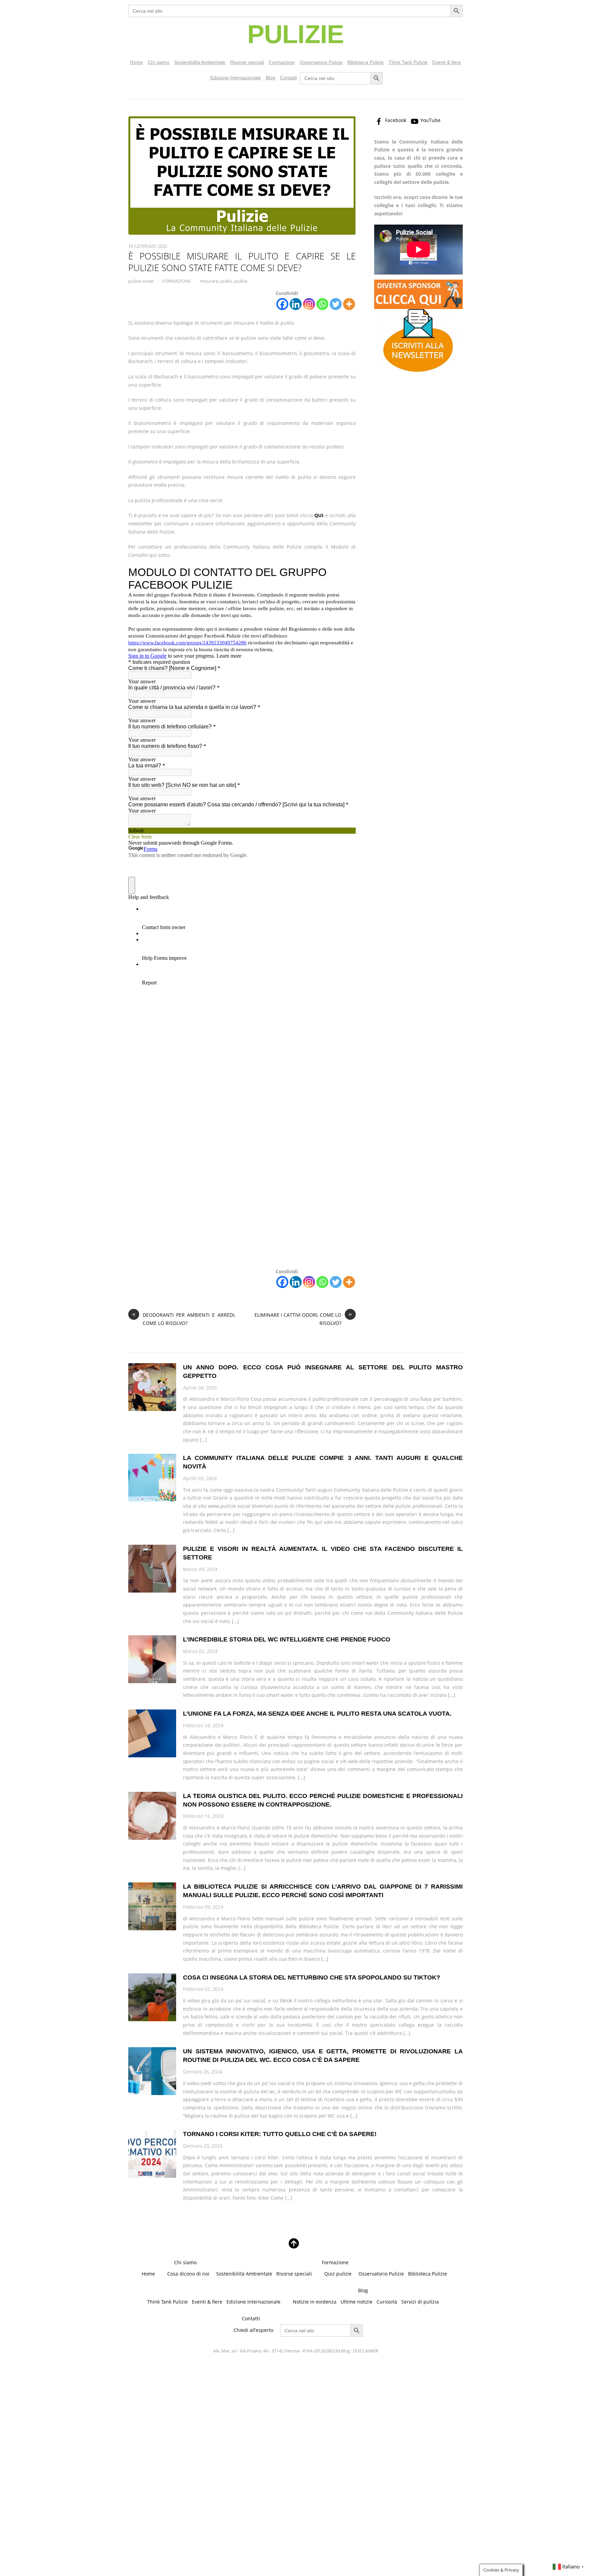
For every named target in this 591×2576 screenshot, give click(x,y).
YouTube (430, 120)
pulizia (241, 281)
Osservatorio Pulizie (321, 62)
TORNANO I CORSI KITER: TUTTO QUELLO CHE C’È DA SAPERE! (280, 2134)
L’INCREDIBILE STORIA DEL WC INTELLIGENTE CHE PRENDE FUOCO (287, 1639)
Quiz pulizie (338, 2274)
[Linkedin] (296, 304)
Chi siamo (159, 62)
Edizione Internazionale (236, 78)
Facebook (395, 120)
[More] (349, 304)
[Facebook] (282, 304)
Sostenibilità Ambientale (200, 62)
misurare (209, 281)
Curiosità (387, 2302)
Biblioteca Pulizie (366, 62)
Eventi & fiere (447, 62)
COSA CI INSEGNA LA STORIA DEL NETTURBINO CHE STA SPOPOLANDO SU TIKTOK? (312, 1977)
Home (136, 62)
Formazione (282, 62)
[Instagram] (309, 304)
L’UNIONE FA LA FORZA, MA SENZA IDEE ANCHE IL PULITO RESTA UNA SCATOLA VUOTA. (317, 1714)
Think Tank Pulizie (408, 62)
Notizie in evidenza (315, 2302)
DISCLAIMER (366, 2351)
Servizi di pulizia (420, 2302)
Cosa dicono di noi (188, 2274)
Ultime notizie (357, 2302)
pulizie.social (141, 281)
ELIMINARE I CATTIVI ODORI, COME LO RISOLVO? (303, 1319)
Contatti (288, 78)
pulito (226, 281)
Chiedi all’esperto (253, 2330)
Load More (295, 2223)
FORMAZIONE (177, 281)
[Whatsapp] (322, 304)
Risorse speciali (247, 62)
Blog (271, 78)
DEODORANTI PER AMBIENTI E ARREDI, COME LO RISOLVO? (184, 1319)
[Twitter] (336, 304)
